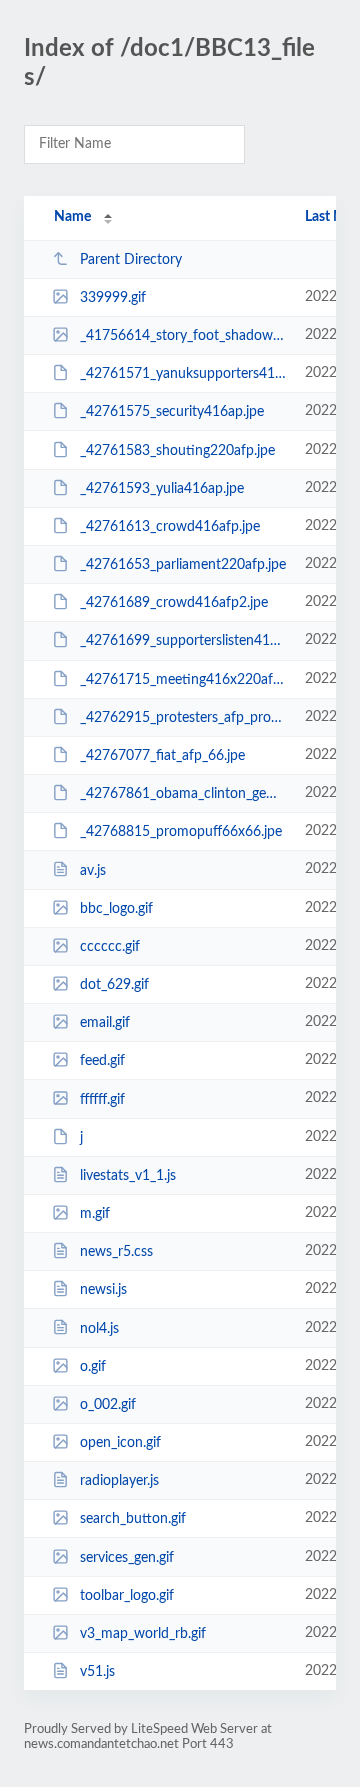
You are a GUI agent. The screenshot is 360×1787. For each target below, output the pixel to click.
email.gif (105, 1023)
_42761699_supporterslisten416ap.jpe (183, 641)
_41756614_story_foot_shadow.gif (183, 336)
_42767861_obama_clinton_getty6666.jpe (183, 794)
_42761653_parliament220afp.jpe (183, 565)
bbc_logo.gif (116, 909)
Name (72, 217)
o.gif (93, 1367)
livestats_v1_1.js (128, 1176)
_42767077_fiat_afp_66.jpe (162, 756)
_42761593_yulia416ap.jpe (162, 489)
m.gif (95, 1214)
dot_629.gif (114, 985)
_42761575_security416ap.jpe (172, 412)
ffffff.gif (102, 1099)
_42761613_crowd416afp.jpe (170, 527)
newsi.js (103, 1290)
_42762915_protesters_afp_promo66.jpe (183, 718)
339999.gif (113, 298)
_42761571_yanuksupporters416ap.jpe (183, 374)
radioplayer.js (119, 1481)
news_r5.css (116, 1252)
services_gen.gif (127, 1558)
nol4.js (99, 1328)
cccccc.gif (110, 947)
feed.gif (102, 1061)
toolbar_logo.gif (127, 1596)
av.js (93, 870)
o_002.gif (108, 1405)
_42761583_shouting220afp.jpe (177, 451)
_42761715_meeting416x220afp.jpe (183, 680)
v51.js (97, 1672)
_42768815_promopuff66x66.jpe (181, 832)
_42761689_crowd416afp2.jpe (174, 603)
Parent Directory (131, 260)
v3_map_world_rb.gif (143, 1634)
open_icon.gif (120, 1443)
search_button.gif (133, 1519)
